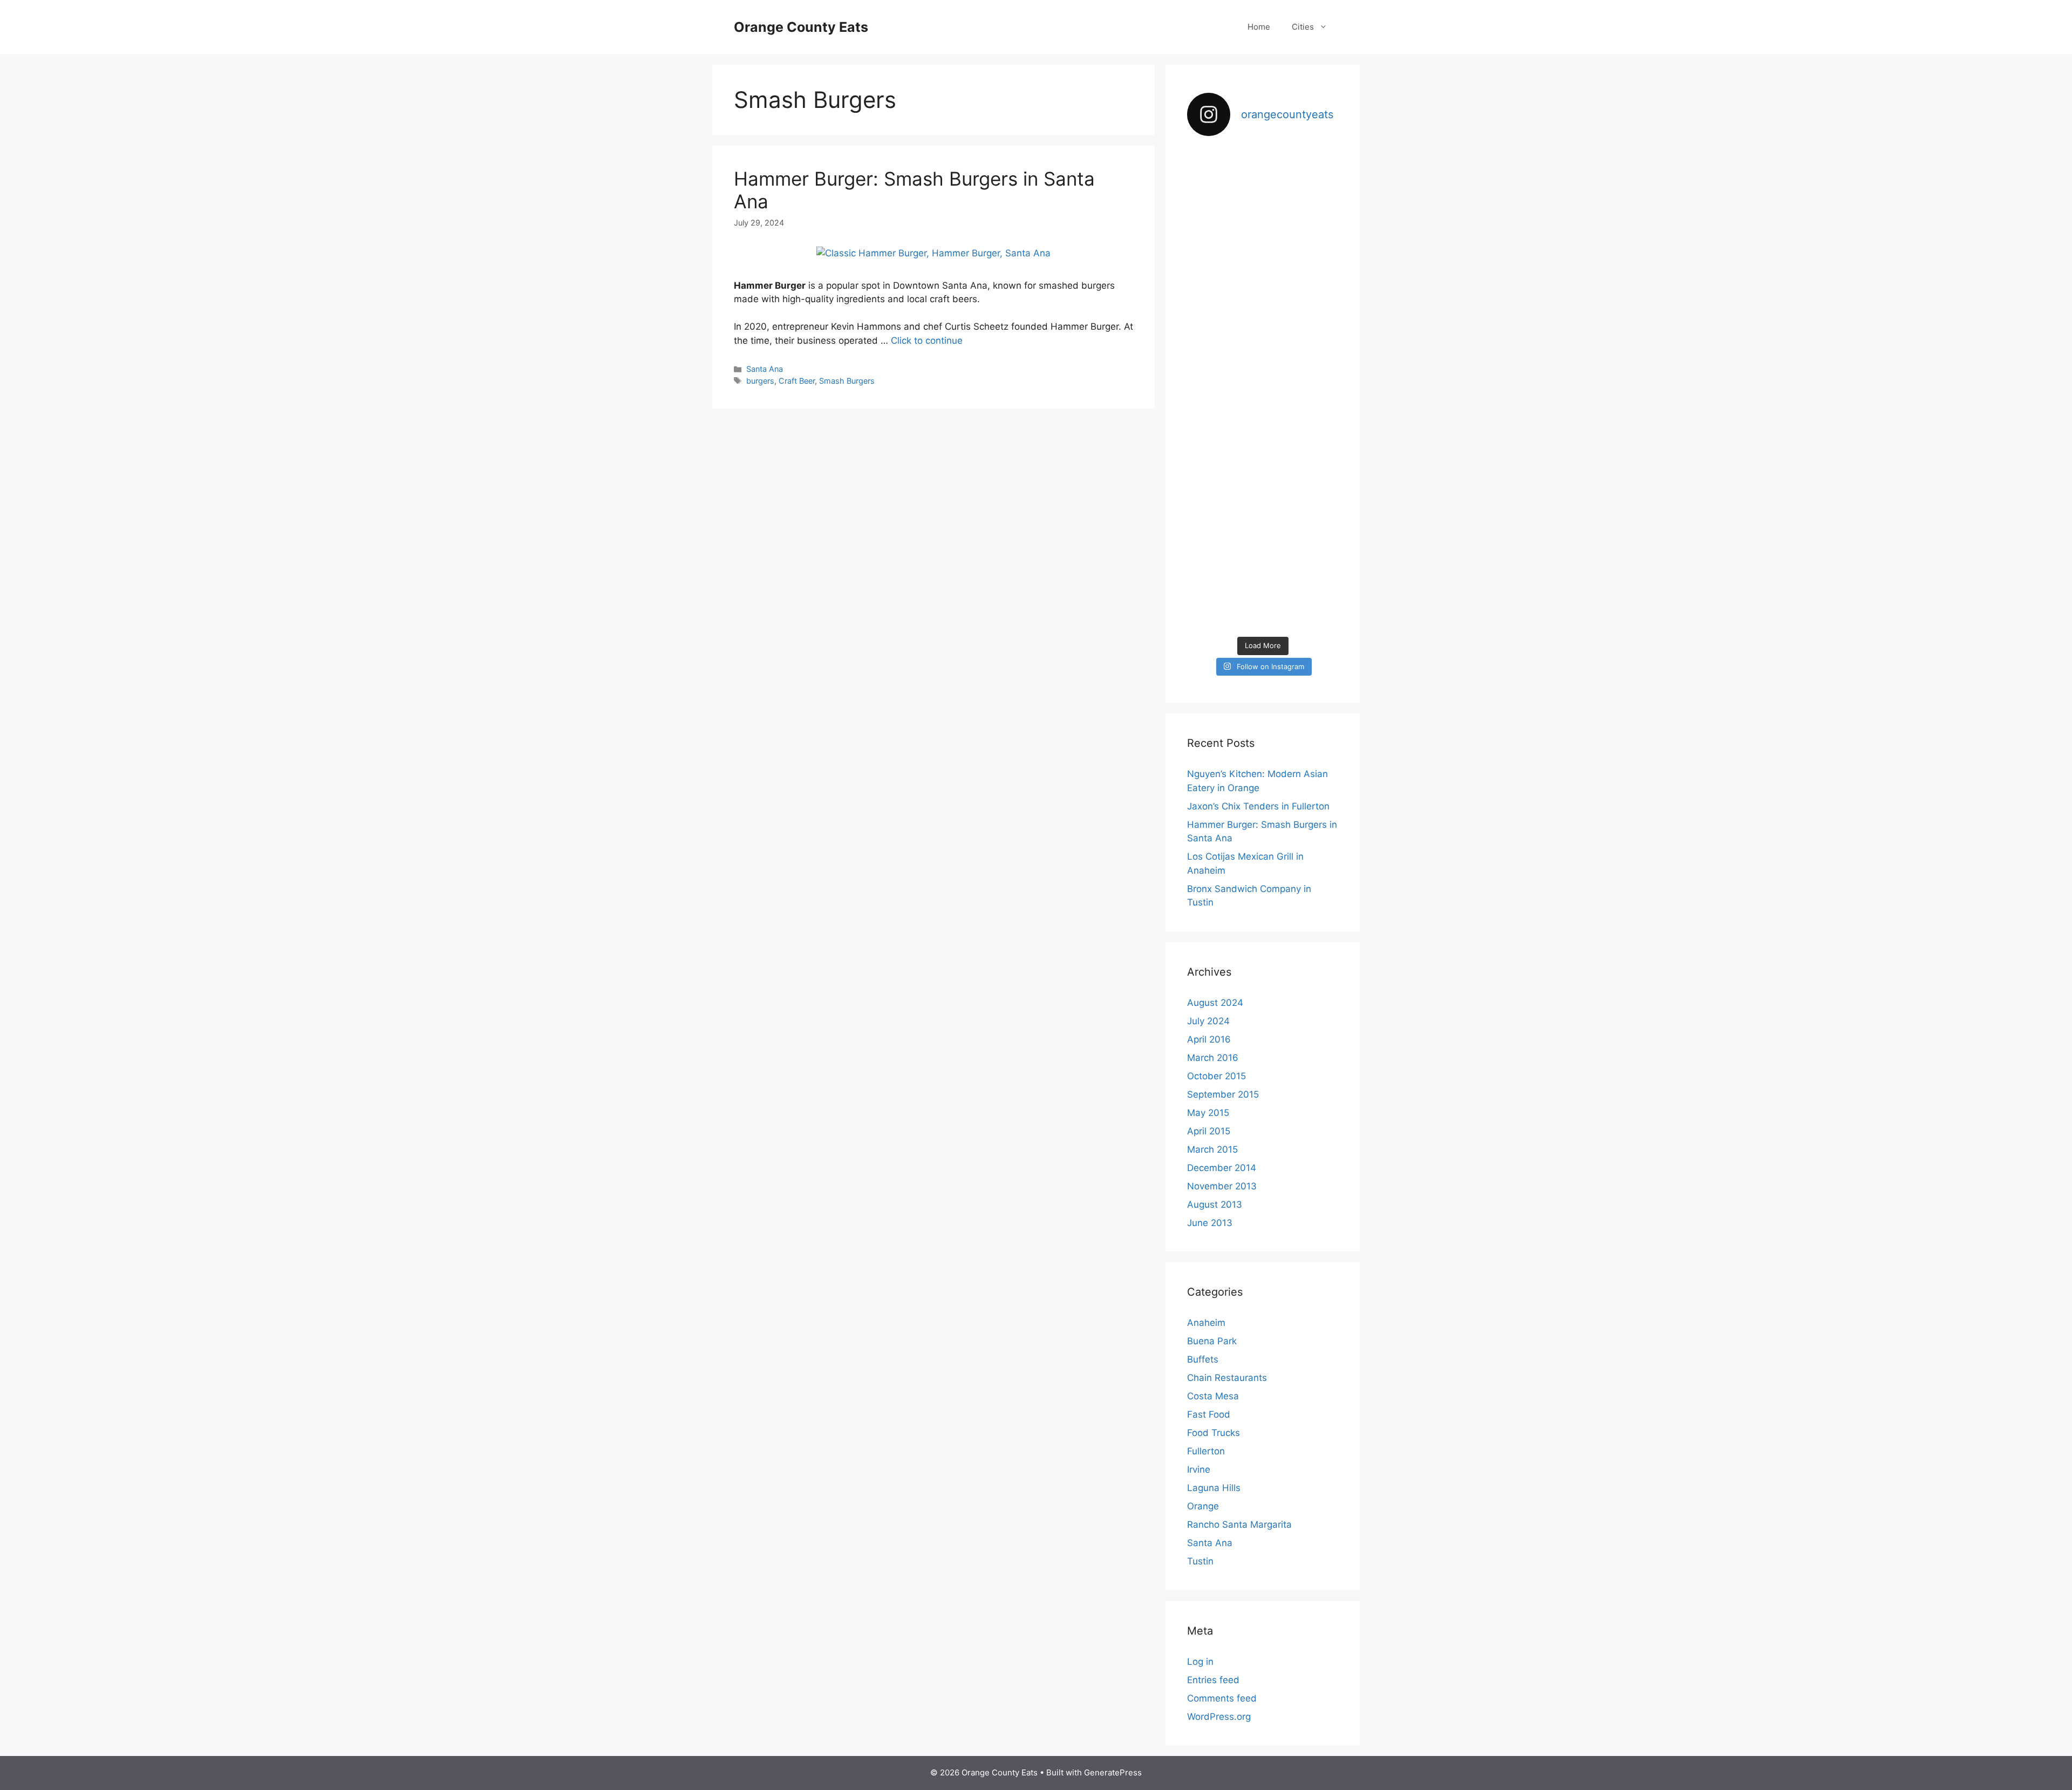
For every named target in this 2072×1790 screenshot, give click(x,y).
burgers (760, 381)
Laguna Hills (1214, 1488)
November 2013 (1222, 1186)
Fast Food (1209, 1414)
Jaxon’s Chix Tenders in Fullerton (1258, 806)
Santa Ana (765, 369)
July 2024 (1208, 1021)
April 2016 (1209, 1039)
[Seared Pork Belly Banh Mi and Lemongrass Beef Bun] (1315, 531)
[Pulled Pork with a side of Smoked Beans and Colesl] (1263, 225)
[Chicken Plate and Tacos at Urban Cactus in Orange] (1211, 476)
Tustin (1200, 1561)
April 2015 (1209, 1131)
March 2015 (1212, 1149)
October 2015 (1216, 1076)
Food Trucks (1214, 1433)
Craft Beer (797, 381)
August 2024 (1215, 1003)
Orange (1203, 1506)
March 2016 (1213, 1058)
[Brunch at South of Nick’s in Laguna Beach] (1315, 382)
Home (1259, 27)
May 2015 (1208, 1113)
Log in (1200, 1662)
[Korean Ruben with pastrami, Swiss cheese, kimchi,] (1315, 245)
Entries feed (1213, 1680)
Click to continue (927, 341)
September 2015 (1223, 1094)
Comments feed (1222, 1698)
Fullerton (1206, 1451)
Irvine (1199, 1469)
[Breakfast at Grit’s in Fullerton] (1263, 462)
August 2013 (1215, 1204)
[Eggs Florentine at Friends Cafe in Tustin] (1211, 183)
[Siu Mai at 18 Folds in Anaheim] (1263, 375)
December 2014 (1222, 1168)
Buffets (1203, 1359)
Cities (1303, 27)
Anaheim (1206, 1323)
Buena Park (1212, 1341)
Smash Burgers (847, 381)
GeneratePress (1113, 1772)
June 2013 (1210, 1223)
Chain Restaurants (1227, 1378)
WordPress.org (1219, 1717)
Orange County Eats (801, 27)
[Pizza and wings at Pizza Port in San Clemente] (1211, 388)
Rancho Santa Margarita (1239, 1524)
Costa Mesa (1213, 1396)
